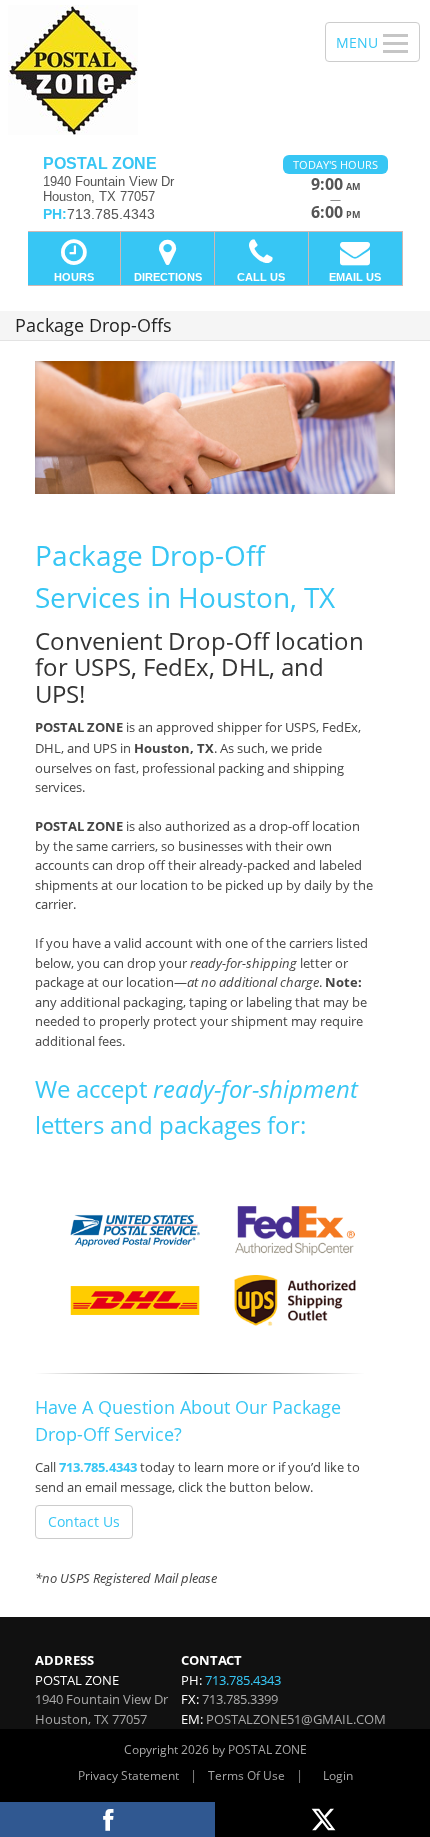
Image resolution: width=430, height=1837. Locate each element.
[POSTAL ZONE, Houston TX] (151, 70)
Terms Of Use (246, 1775)
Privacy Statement (128, 1775)
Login (338, 1775)
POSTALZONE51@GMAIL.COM (296, 1719)
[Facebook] (107, 1819)
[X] (322, 1819)
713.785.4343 (98, 1467)
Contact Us (84, 1521)
